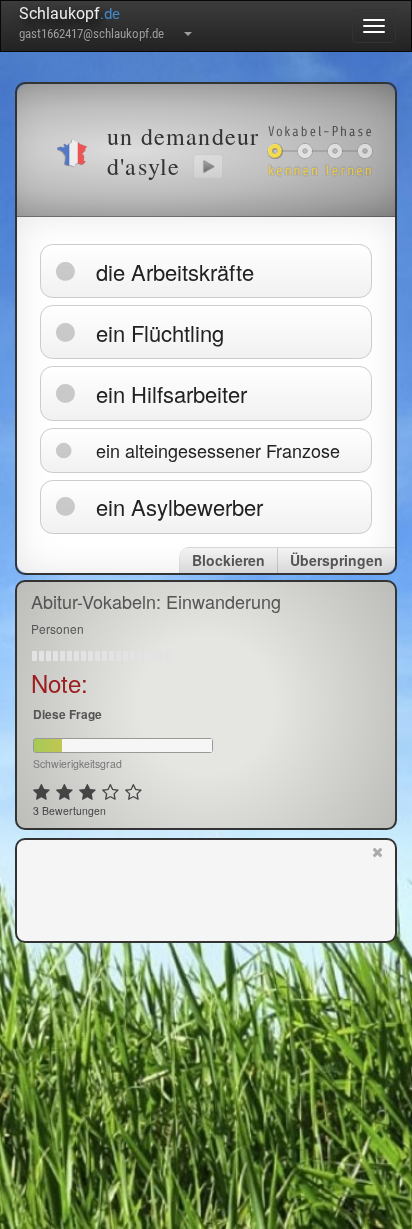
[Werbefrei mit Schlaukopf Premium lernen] (377, 889)
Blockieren (228, 560)
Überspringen (336, 560)
